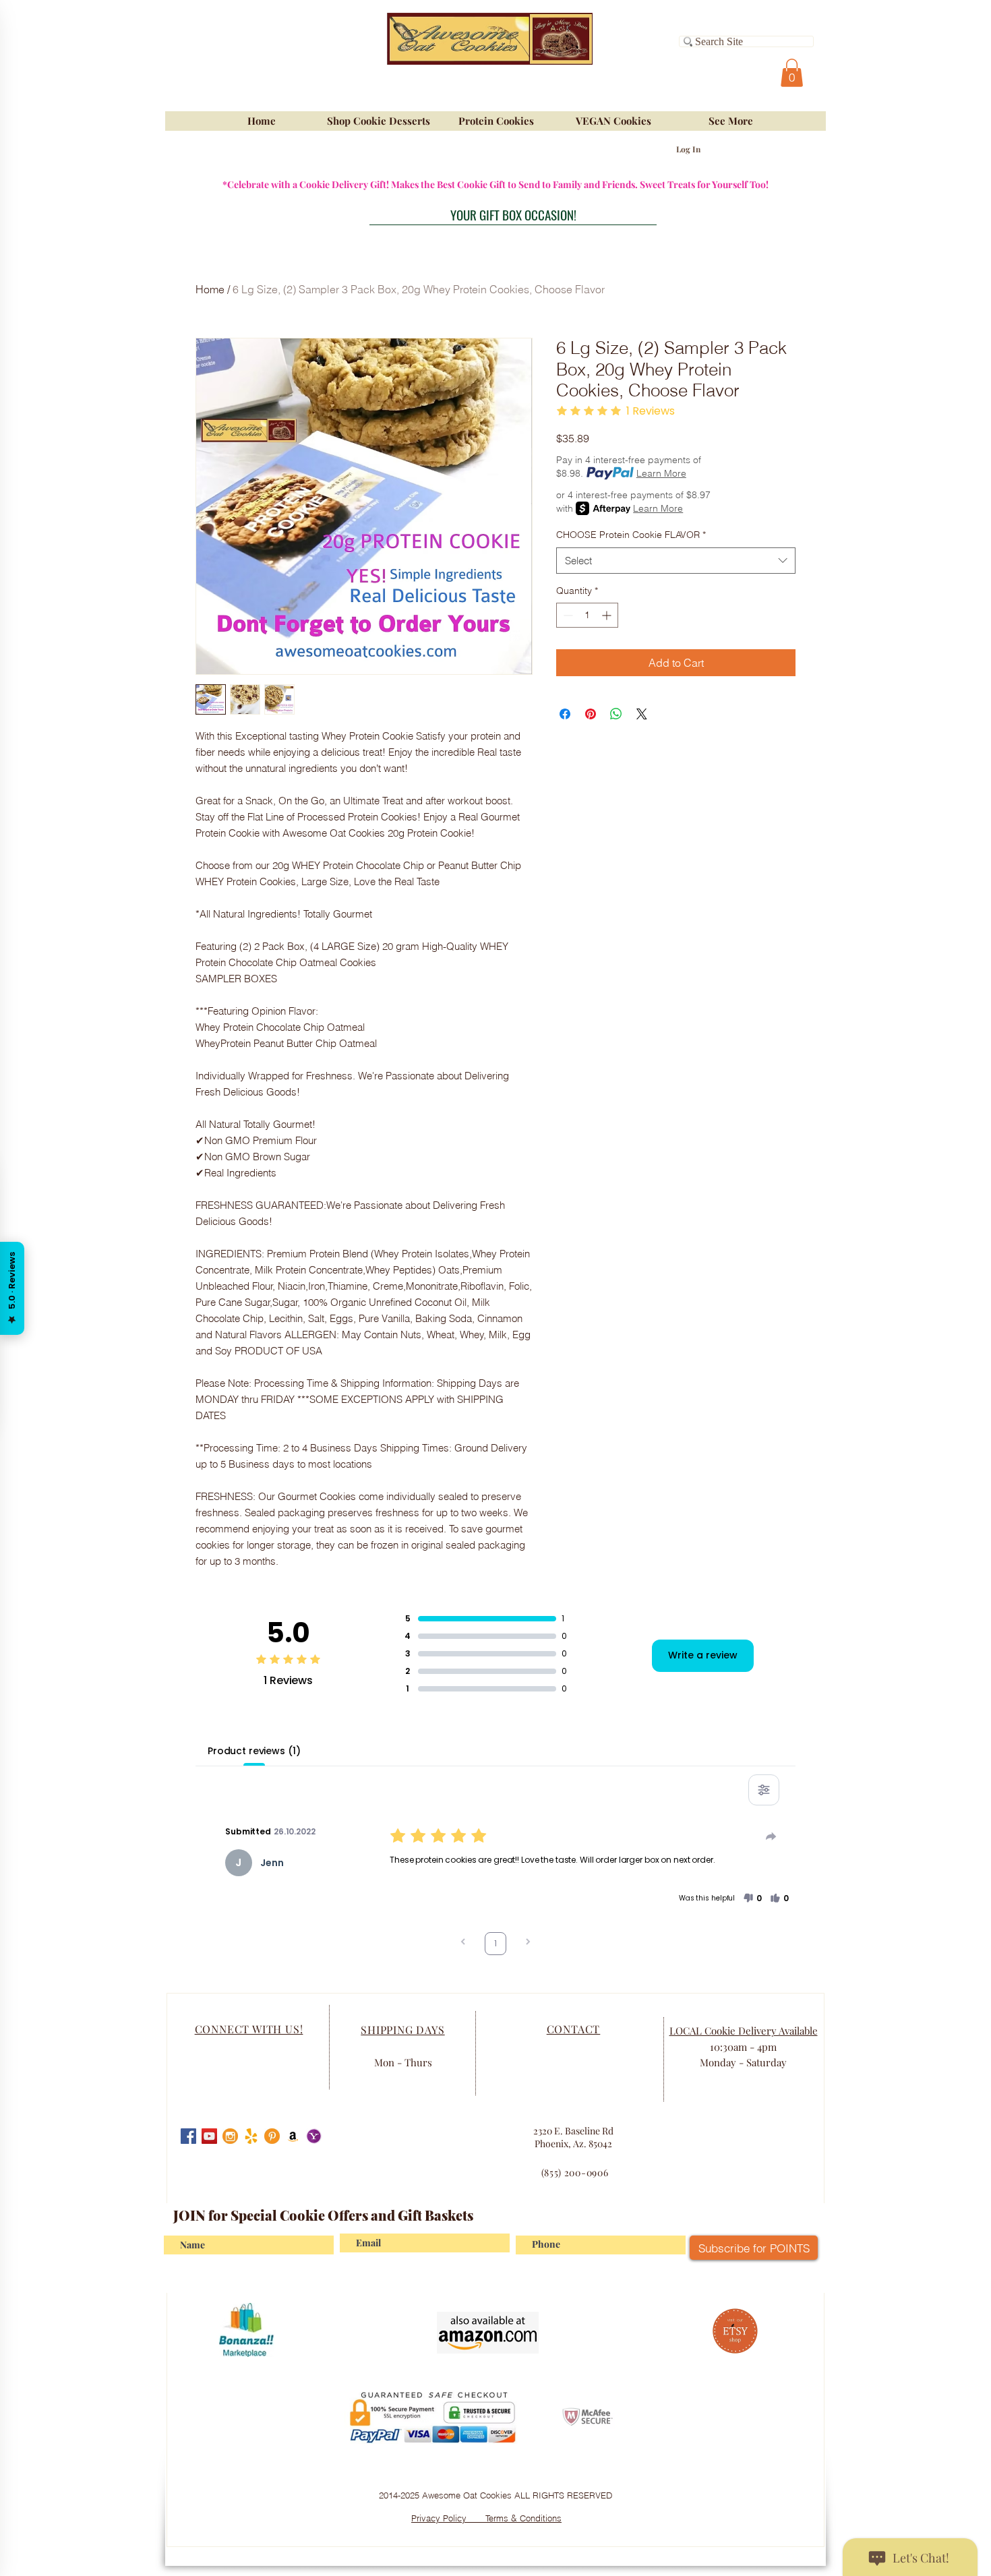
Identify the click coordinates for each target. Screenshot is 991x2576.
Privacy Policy (448, 2518)
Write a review (703, 1655)
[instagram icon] (230, 2136)
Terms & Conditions (523, 2518)
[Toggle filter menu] (764, 1790)
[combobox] (676, 561)
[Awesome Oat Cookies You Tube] (209, 2136)
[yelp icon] (251, 2136)
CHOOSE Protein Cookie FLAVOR (631, 535)
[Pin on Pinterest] (591, 714)
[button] (792, 73)
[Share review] (771, 1836)
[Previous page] (463, 1943)
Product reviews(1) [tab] (254, 1751)
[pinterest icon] (272, 2136)
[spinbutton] (587, 615)
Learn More (661, 473)
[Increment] (608, 615)
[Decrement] (567, 615)
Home (210, 289)
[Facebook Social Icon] (188, 2136)
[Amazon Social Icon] (293, 2136)
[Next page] (528, 1943)
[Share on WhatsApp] (616, 714)
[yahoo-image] (314, 2136)
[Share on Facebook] (565, 714)
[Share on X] (642, 714)
